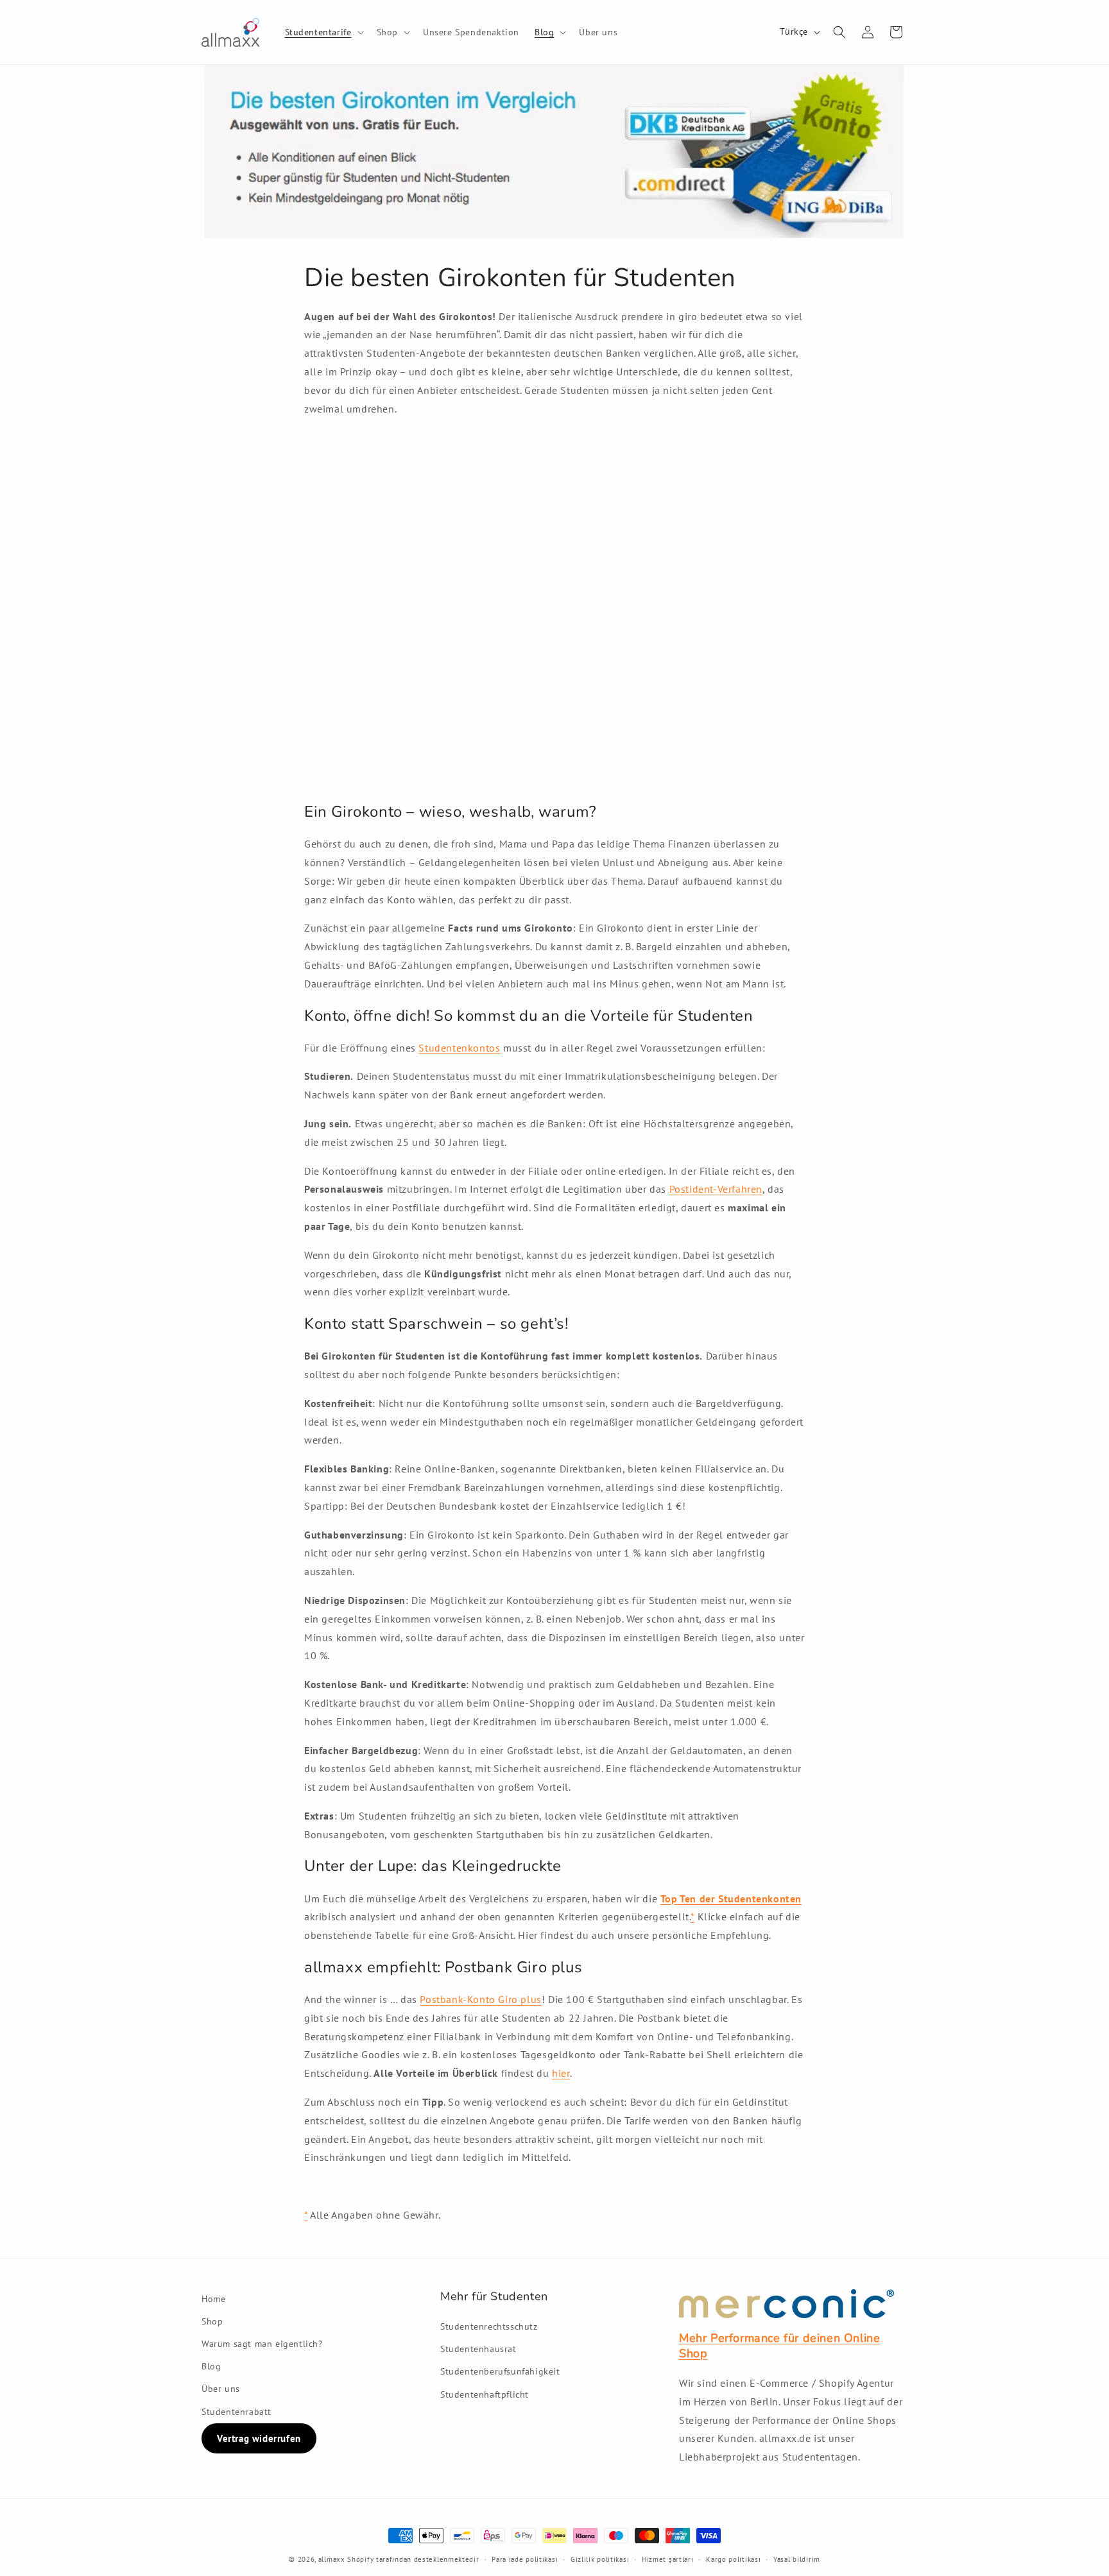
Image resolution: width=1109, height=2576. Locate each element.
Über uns (221, 2389)
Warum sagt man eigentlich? (262, 2344)
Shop (212, 2321)
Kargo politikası (733, 2559)
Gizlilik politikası (600, 2559)
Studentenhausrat (478, 2349)
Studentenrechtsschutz (489, 2326)
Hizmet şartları (668, 2559)
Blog (211, 2366)
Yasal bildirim (797, 2559)
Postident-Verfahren (716, 1189)
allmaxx (332, 2559)
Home (213, 2299)
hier (561, 2073)
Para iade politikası (525, 2559)
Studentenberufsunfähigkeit (500, 2371)
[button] (323, 32)
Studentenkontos (459, 1048)
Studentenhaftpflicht (485, 2394)
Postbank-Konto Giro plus (480, 1999)
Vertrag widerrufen (259, 2438)
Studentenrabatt (236, 2412)
